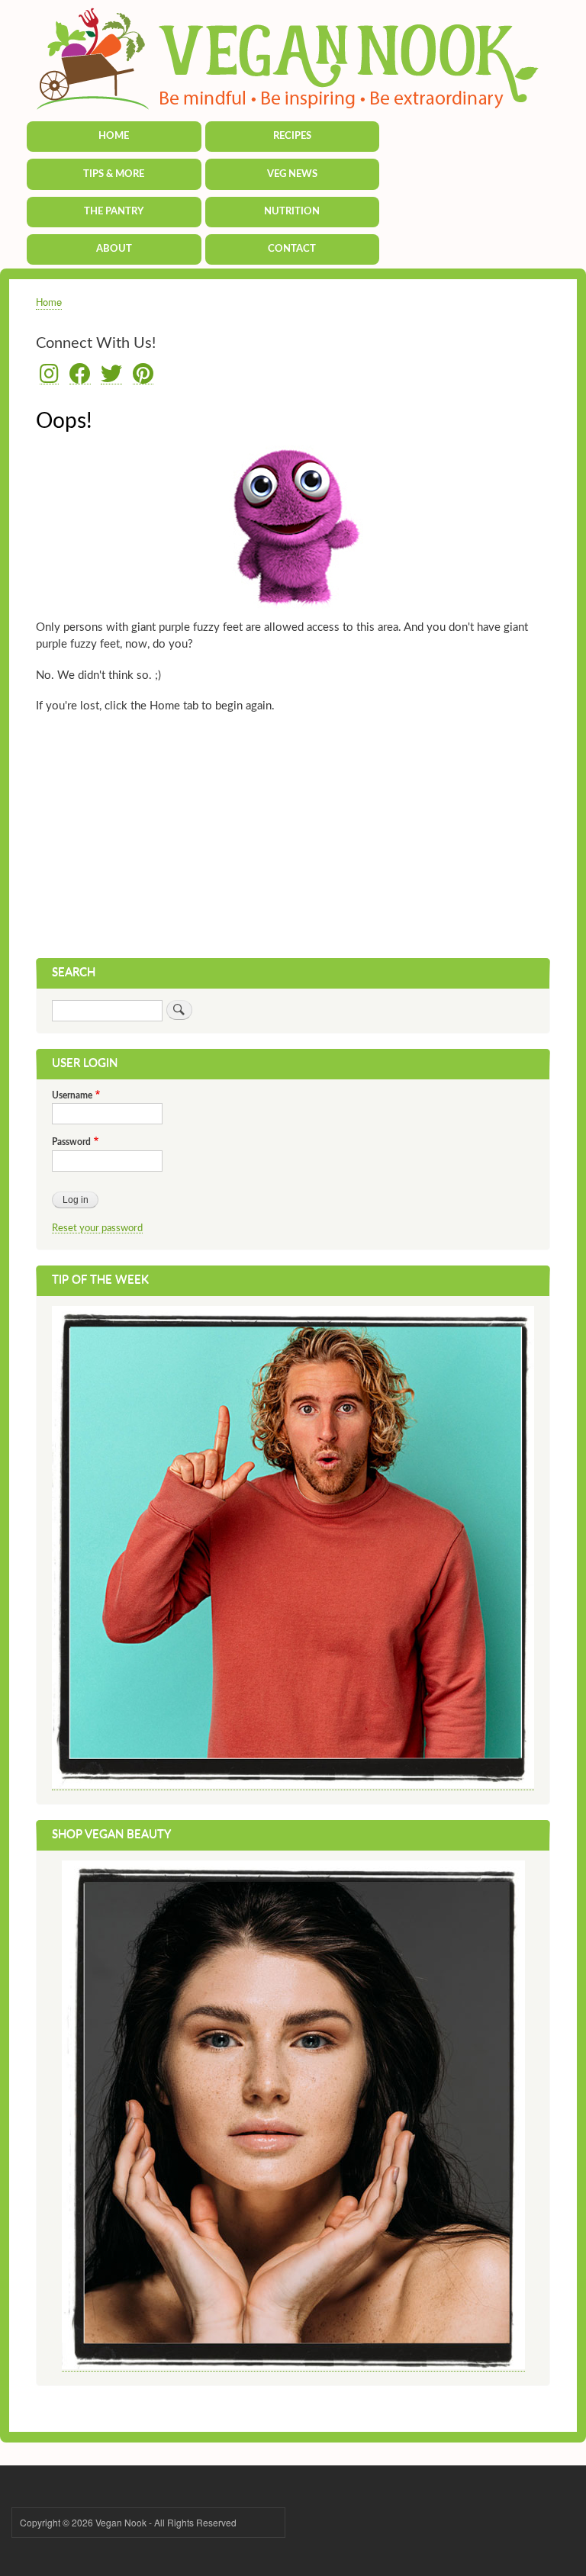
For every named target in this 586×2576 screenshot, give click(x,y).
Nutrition (292, 212)
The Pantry (114, 212)
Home (114, 136)
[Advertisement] (293, 844)
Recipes (292, 136)
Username (72, 1095)
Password (71, 1142)
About (114, 249)
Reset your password (97, 1228)
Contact (292, 249)
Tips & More (114, 174)
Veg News (292, 174)
